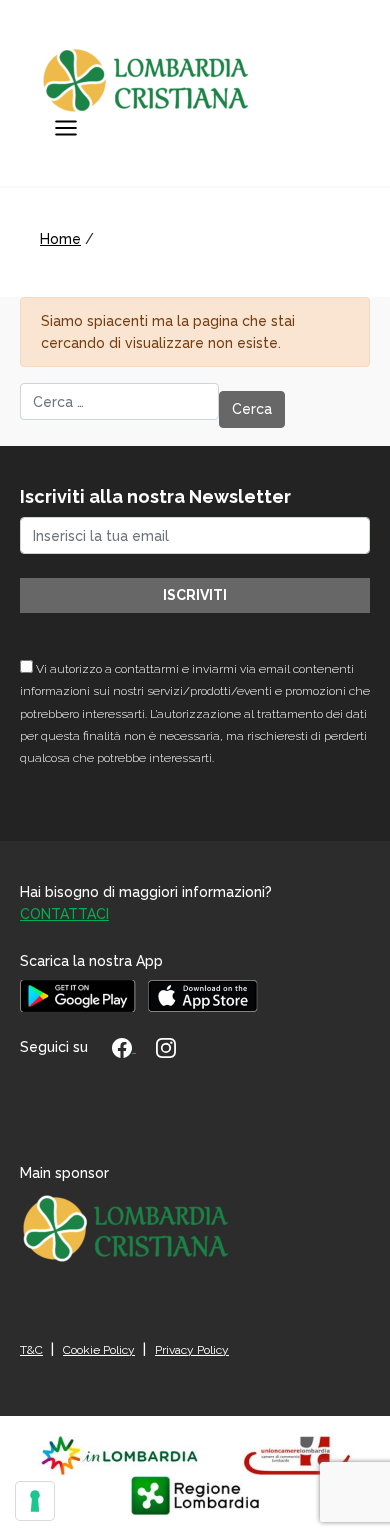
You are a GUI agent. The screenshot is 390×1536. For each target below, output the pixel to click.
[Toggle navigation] (66, 128)
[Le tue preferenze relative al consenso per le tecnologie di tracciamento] (35, 1501)
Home (60, 239)
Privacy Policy (192, 1350)
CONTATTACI (64, 914)
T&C (31, 1350)
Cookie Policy (99, 1350)
